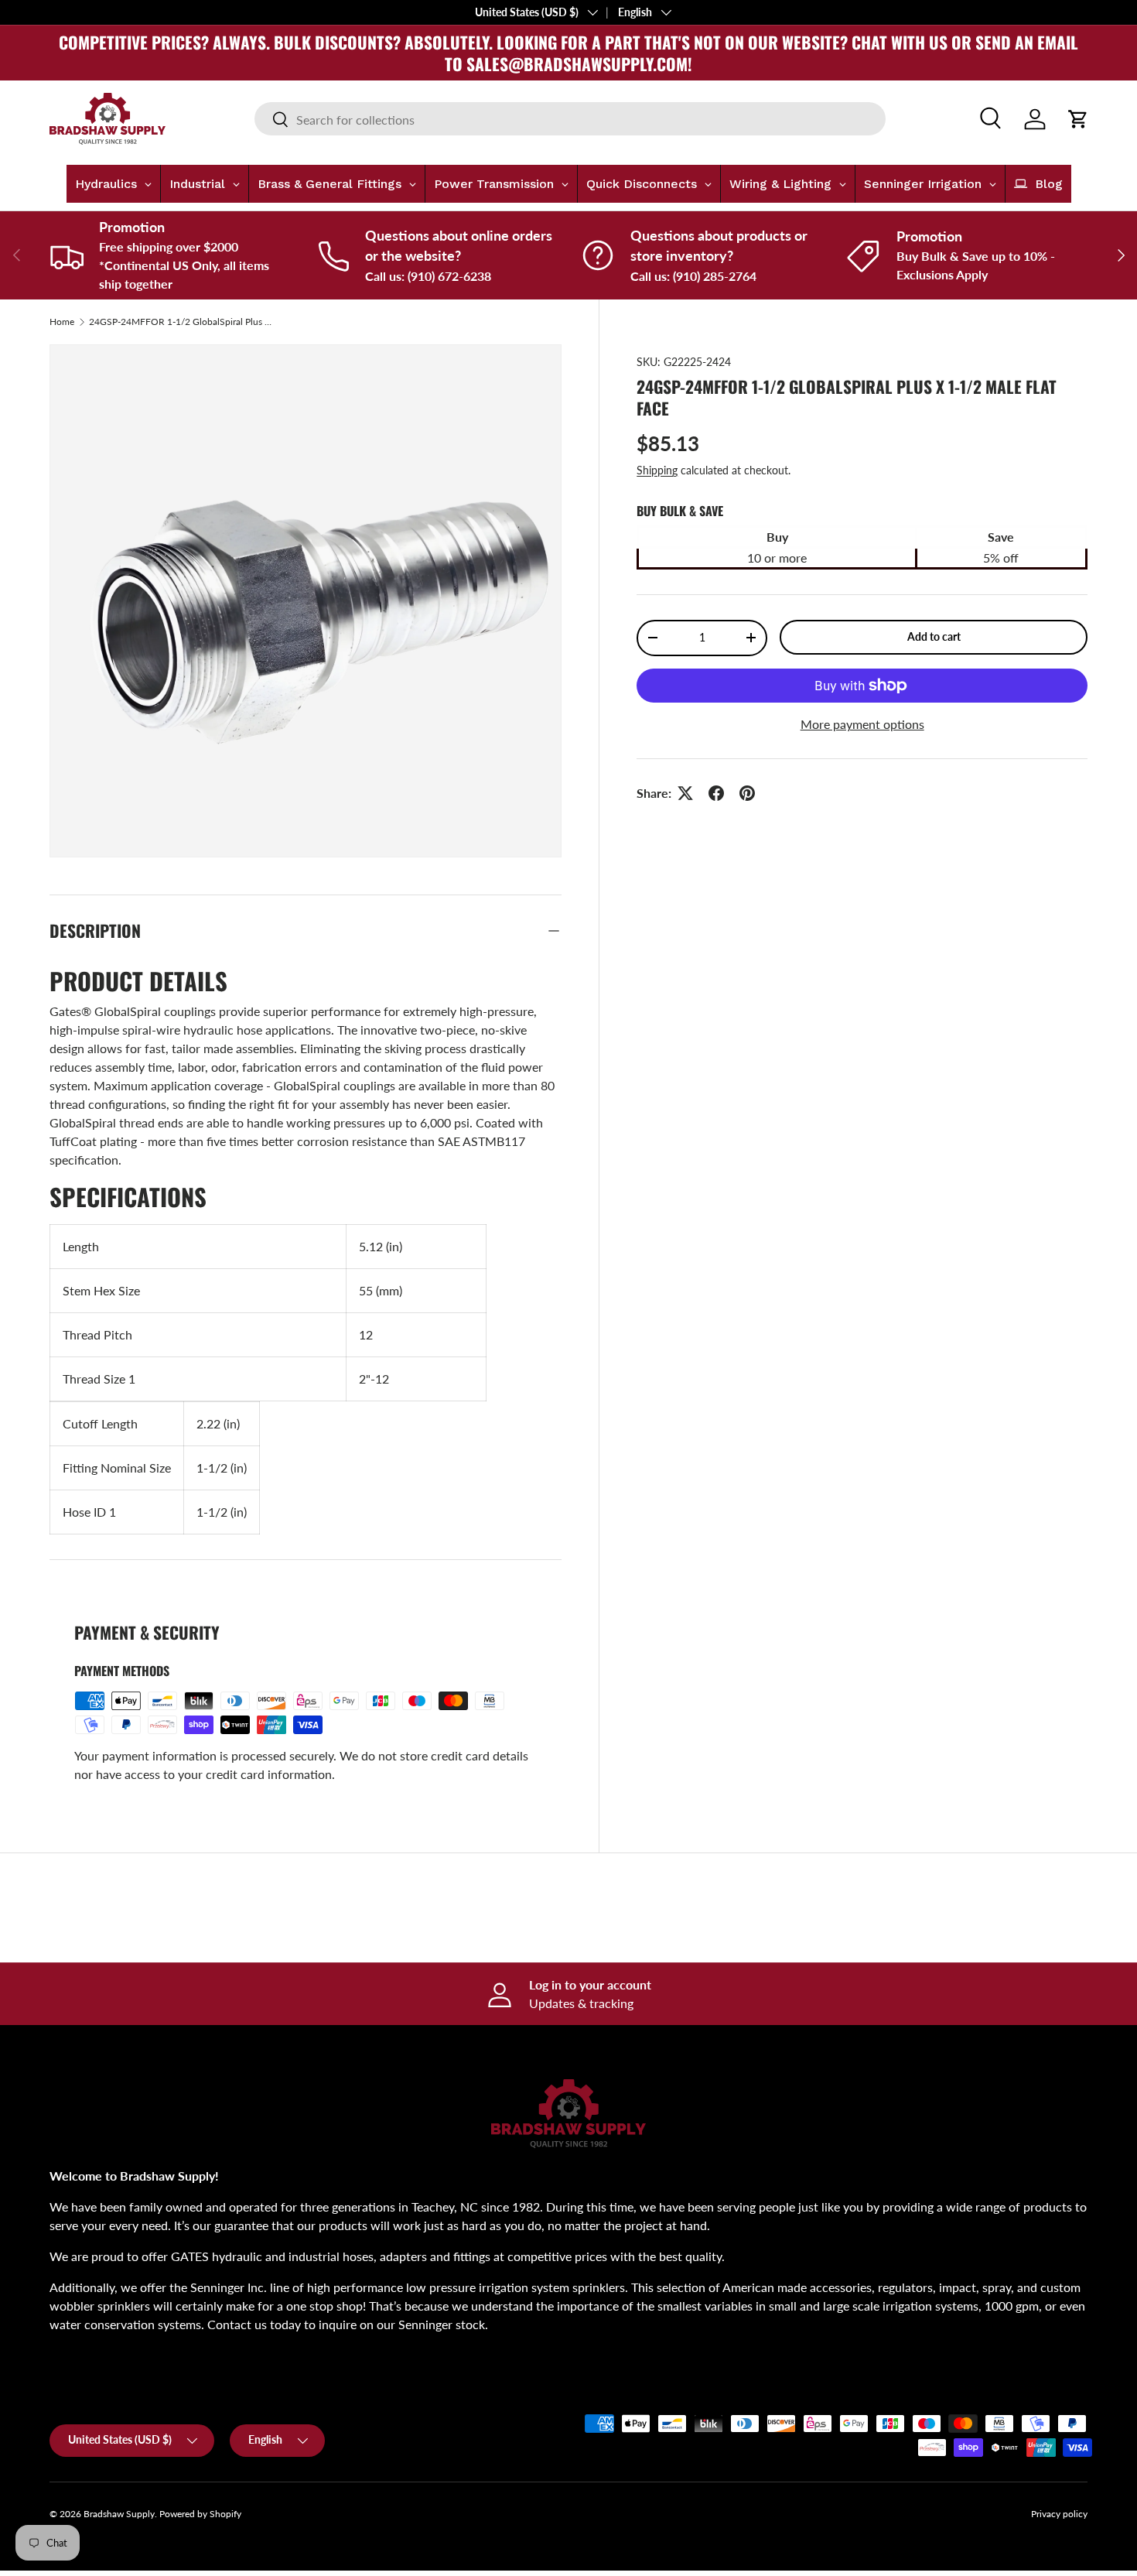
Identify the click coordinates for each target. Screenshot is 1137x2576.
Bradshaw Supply (119, 2514)
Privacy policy (1059, 2514)
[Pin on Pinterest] (747, 793)
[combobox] (570, 120)
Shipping (657, 470)
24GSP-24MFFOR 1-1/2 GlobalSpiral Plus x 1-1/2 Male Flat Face (182, 322)
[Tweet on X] (685, 793)
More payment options (862, 724)
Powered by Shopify (200, 2514)
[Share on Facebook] (716, 793)
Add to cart (934, 636)
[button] (1078, 119)
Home (62, 322)
